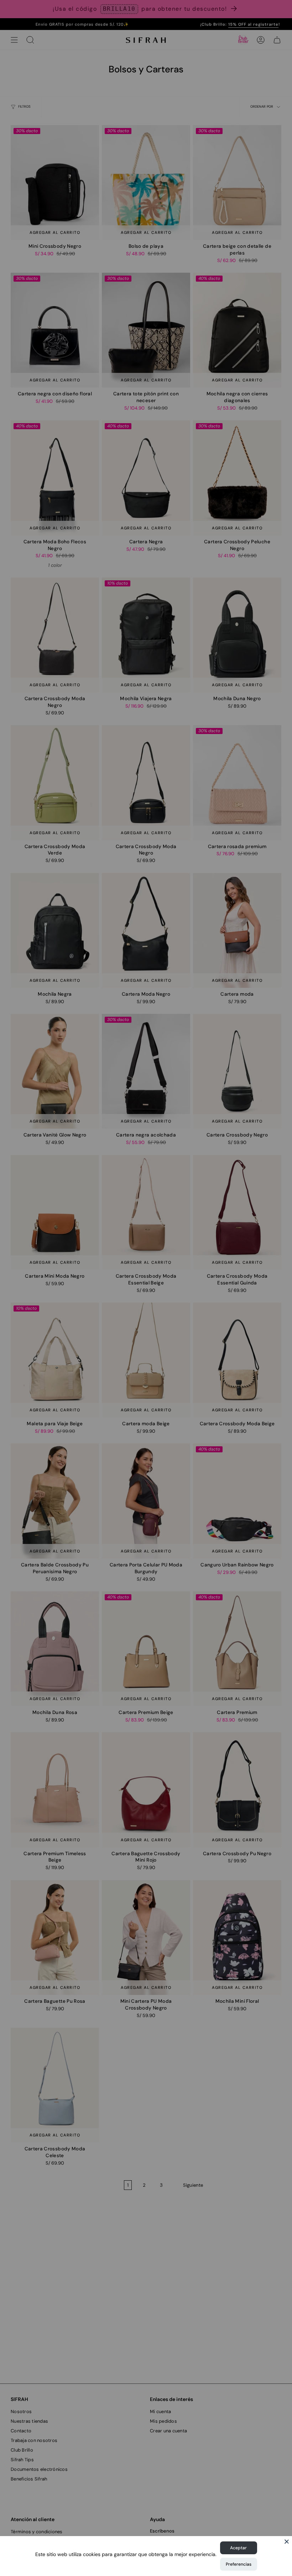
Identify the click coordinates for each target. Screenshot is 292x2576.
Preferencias (239, 2564)
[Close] (287, 2541)
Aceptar (238, 2548)
